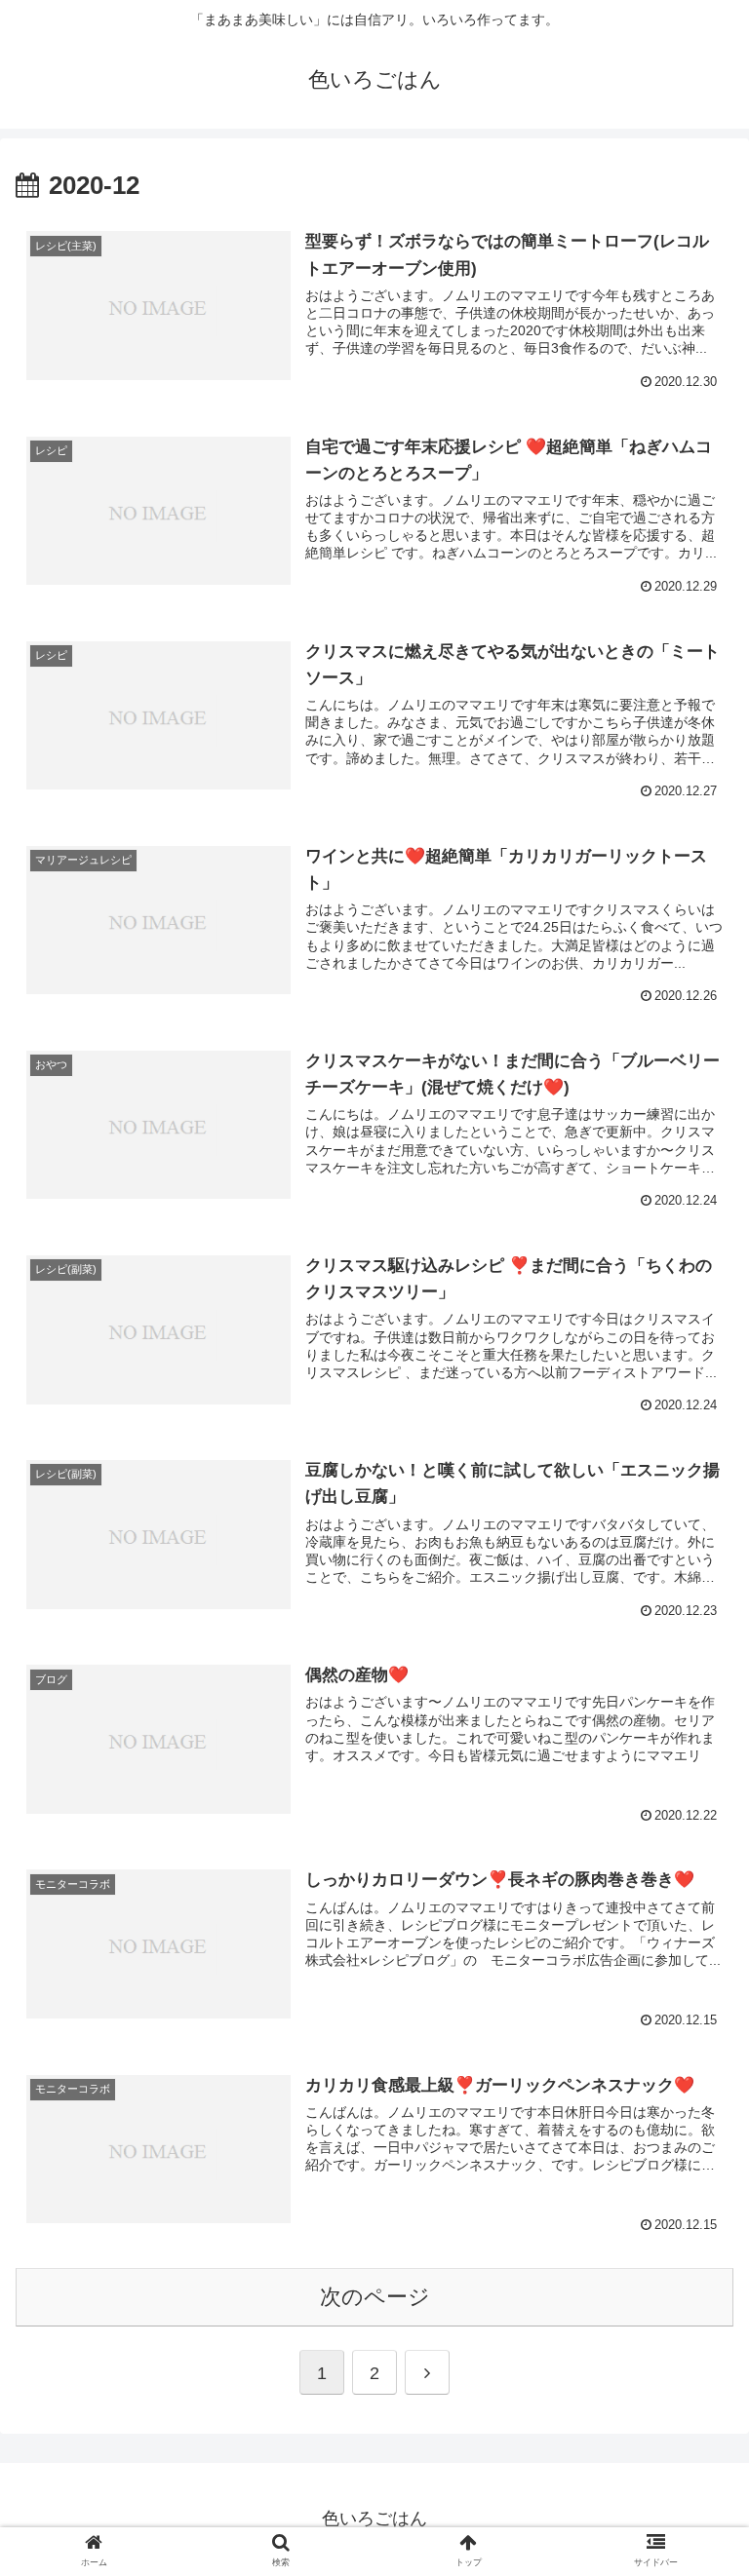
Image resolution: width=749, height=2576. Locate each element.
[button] (692, 1937)
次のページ (375, 2297)
